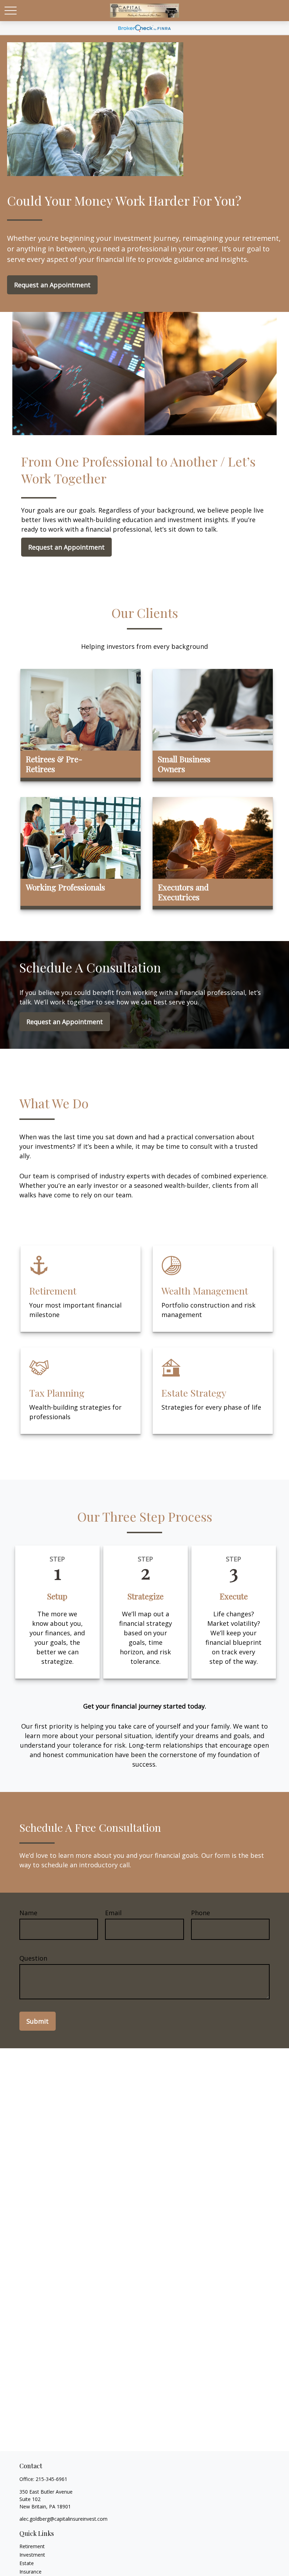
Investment (32, 2555)
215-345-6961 (51, 2479)
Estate (27, 2563)
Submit (38, 2021)
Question (33, 1958)
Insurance (30, 2572)
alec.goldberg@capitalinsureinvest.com (63, 2519)
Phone (201, 1913)
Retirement (32, 2546)
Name (28, 1913)
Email (113, 1913)
